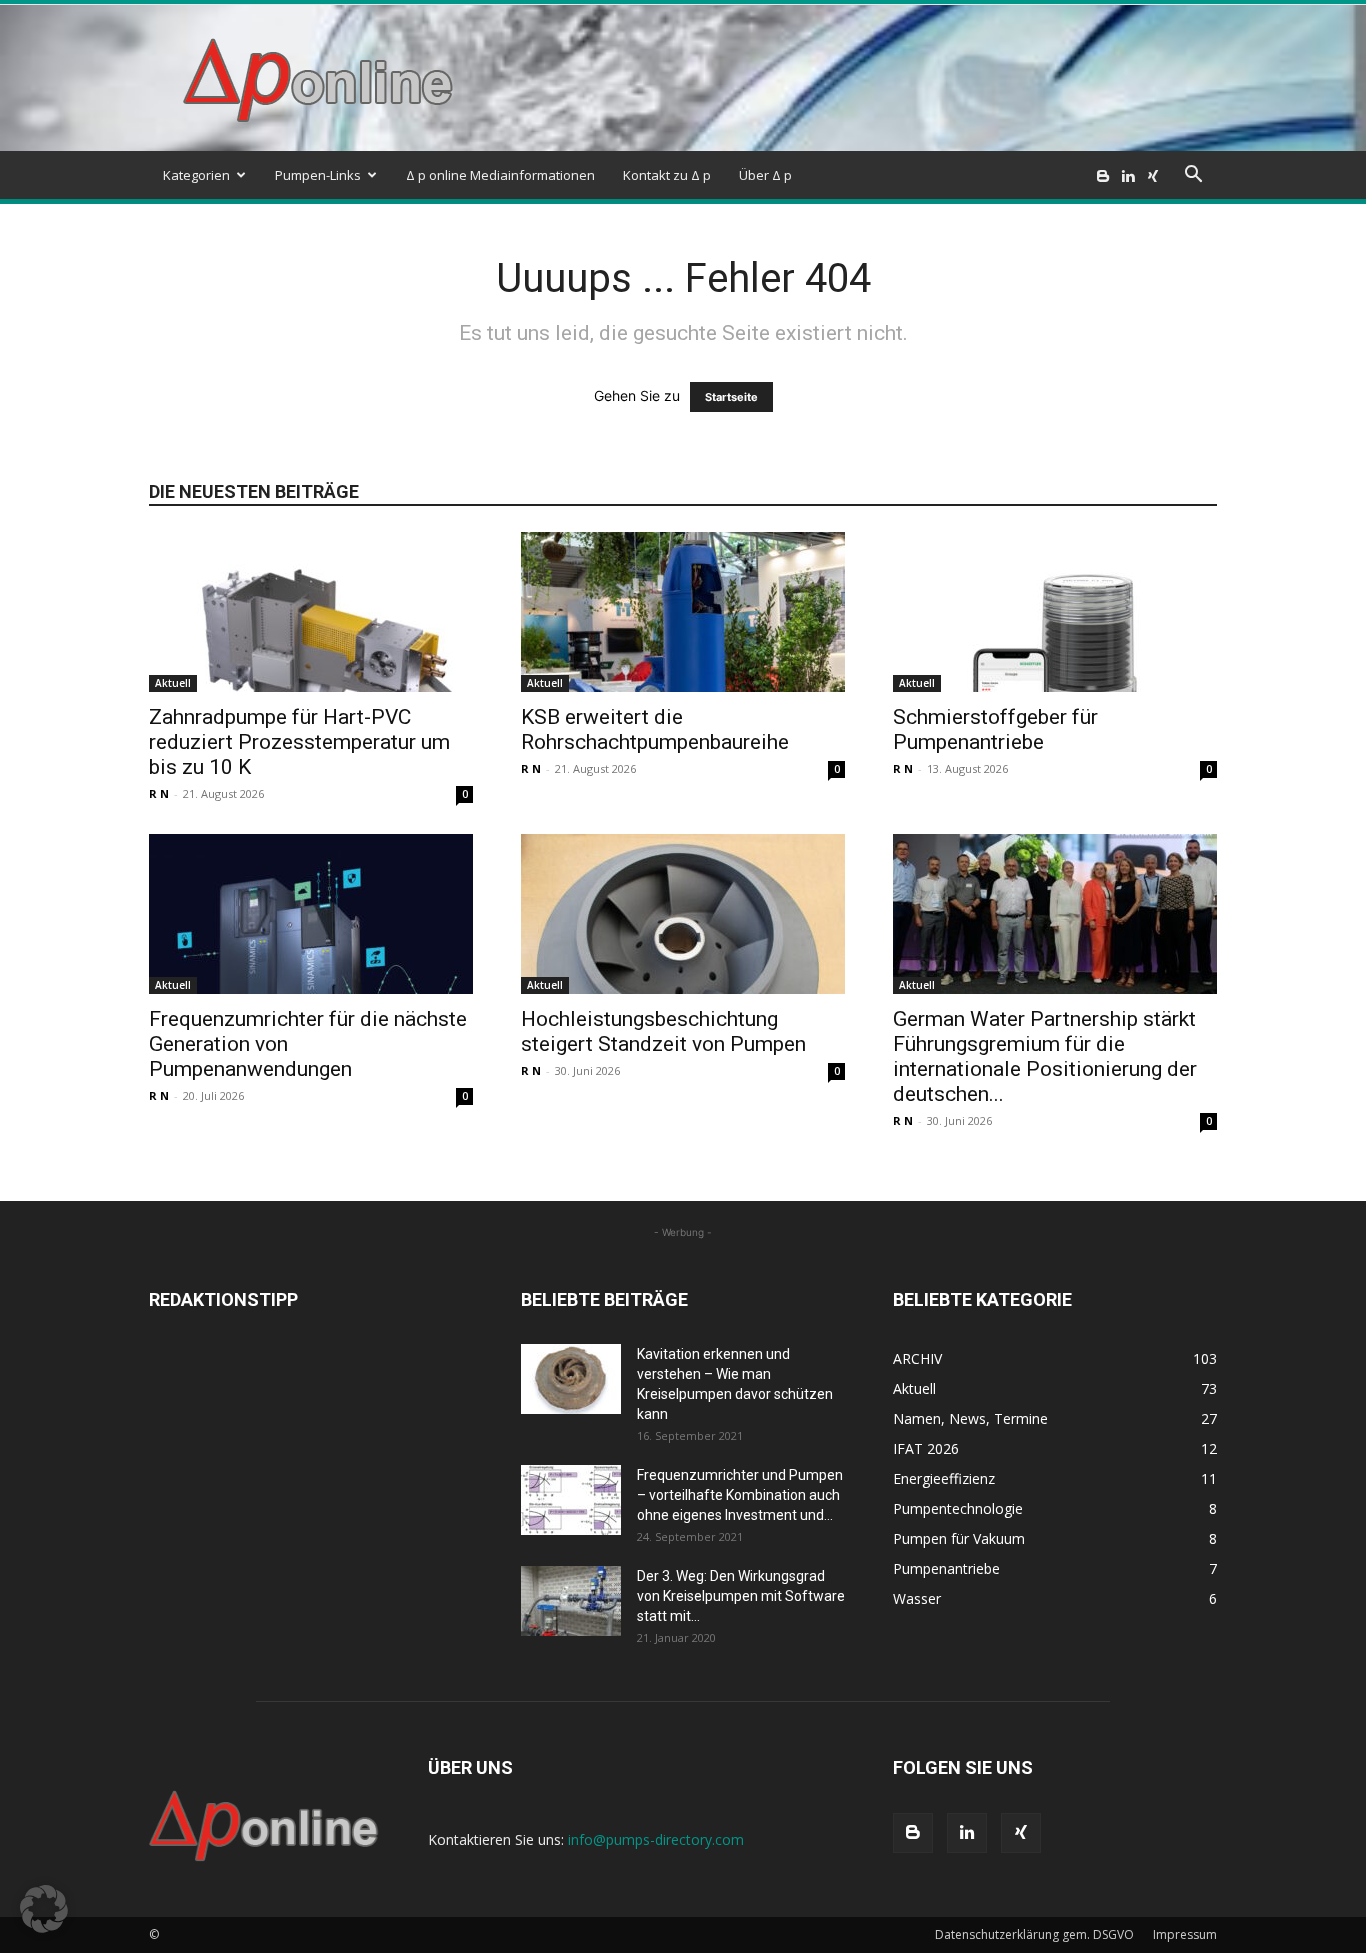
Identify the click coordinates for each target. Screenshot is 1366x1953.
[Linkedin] (1128, 175)
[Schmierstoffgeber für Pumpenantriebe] (1055, 612)
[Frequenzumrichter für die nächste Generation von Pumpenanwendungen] (311, 914)
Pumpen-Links (318, 175)
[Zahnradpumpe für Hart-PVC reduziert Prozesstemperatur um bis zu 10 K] (311, 612)
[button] (1193, 176)
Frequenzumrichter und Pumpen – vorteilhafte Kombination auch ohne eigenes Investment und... (740, 1495)
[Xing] (1153, 175)
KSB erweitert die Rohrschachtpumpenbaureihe (655, 729)
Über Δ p (765, 175)
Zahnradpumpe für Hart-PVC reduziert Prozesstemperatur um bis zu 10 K (299, 742)
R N (159, 793)
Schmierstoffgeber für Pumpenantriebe (995, 729)
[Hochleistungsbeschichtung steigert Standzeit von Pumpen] (683, 914)
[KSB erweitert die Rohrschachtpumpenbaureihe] (683, 612)
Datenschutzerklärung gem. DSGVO (1034, 1934)
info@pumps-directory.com (656, 1839)
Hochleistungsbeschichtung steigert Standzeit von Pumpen (663, 1031)
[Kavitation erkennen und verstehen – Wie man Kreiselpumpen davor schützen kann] (571, 1379)
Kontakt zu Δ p (667, 175)
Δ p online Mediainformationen (500, 175)
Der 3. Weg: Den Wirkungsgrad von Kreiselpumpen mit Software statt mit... (741, 1596)
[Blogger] (1103, 175)
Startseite (731, 397)
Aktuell (173, 683)
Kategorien (196, 175)
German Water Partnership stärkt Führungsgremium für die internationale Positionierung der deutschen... (1045, 1056)
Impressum (1185, 1934)
